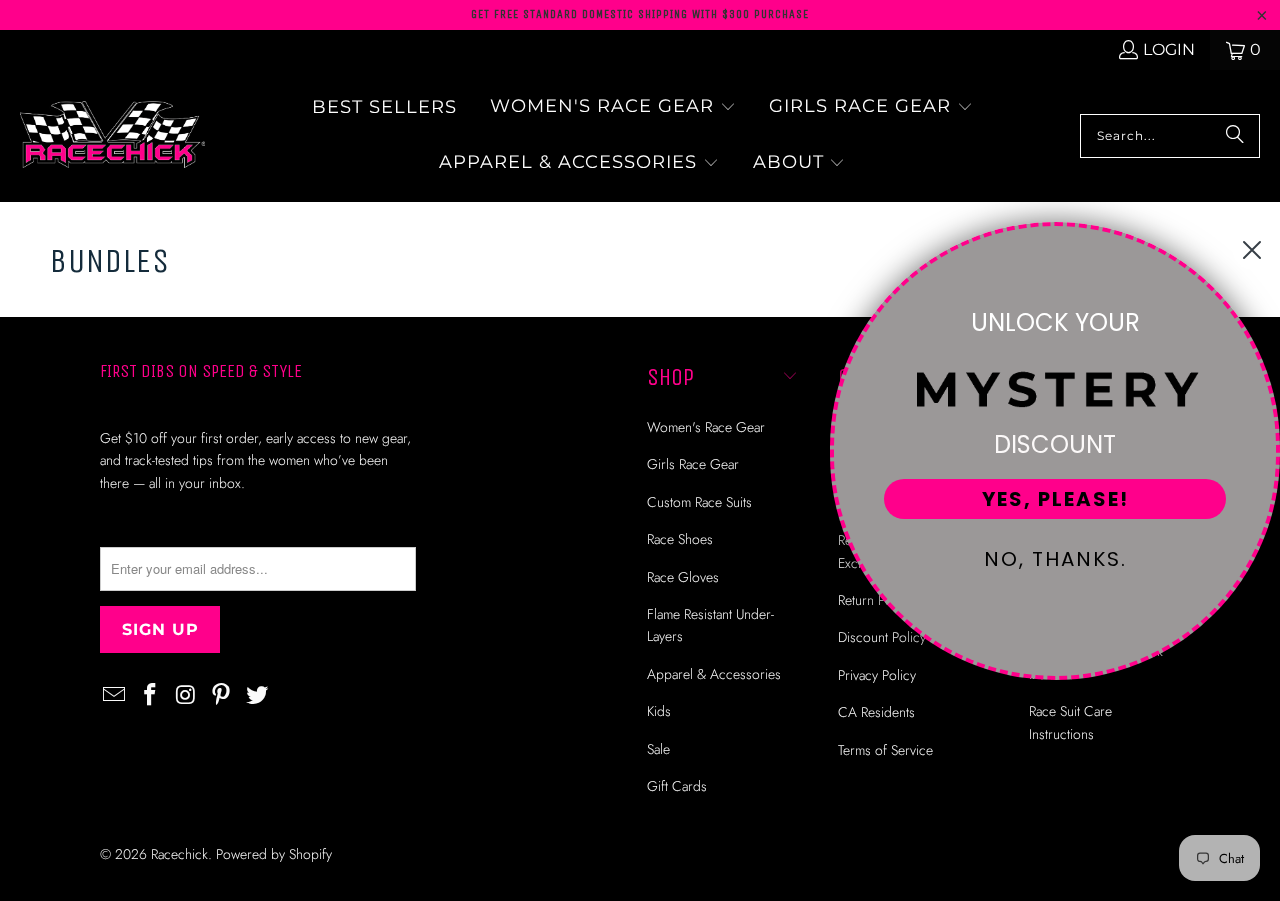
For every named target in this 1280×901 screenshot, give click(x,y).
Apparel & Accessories (714, 674)
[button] (613, 108)
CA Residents (876, 712)
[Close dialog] (1252, 250)
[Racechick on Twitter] (258, 695)
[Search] (1235, 136)
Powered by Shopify (274, 854)
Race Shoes (680, 539)
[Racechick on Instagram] (186, 695)
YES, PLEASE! (1055, 499)
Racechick (179, 854)
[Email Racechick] (115, 695)
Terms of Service (885, 750)
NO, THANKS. (1055, 559)
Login (1169, 49)
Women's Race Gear (706, 427)
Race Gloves (683, 577)
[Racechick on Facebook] (151, 695)
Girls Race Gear (693, 464)
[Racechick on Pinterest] (222, 695)
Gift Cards (677, 786)
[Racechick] (112, 136)
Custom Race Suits (699, 502)
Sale (658, 749)
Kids (659, 711)
